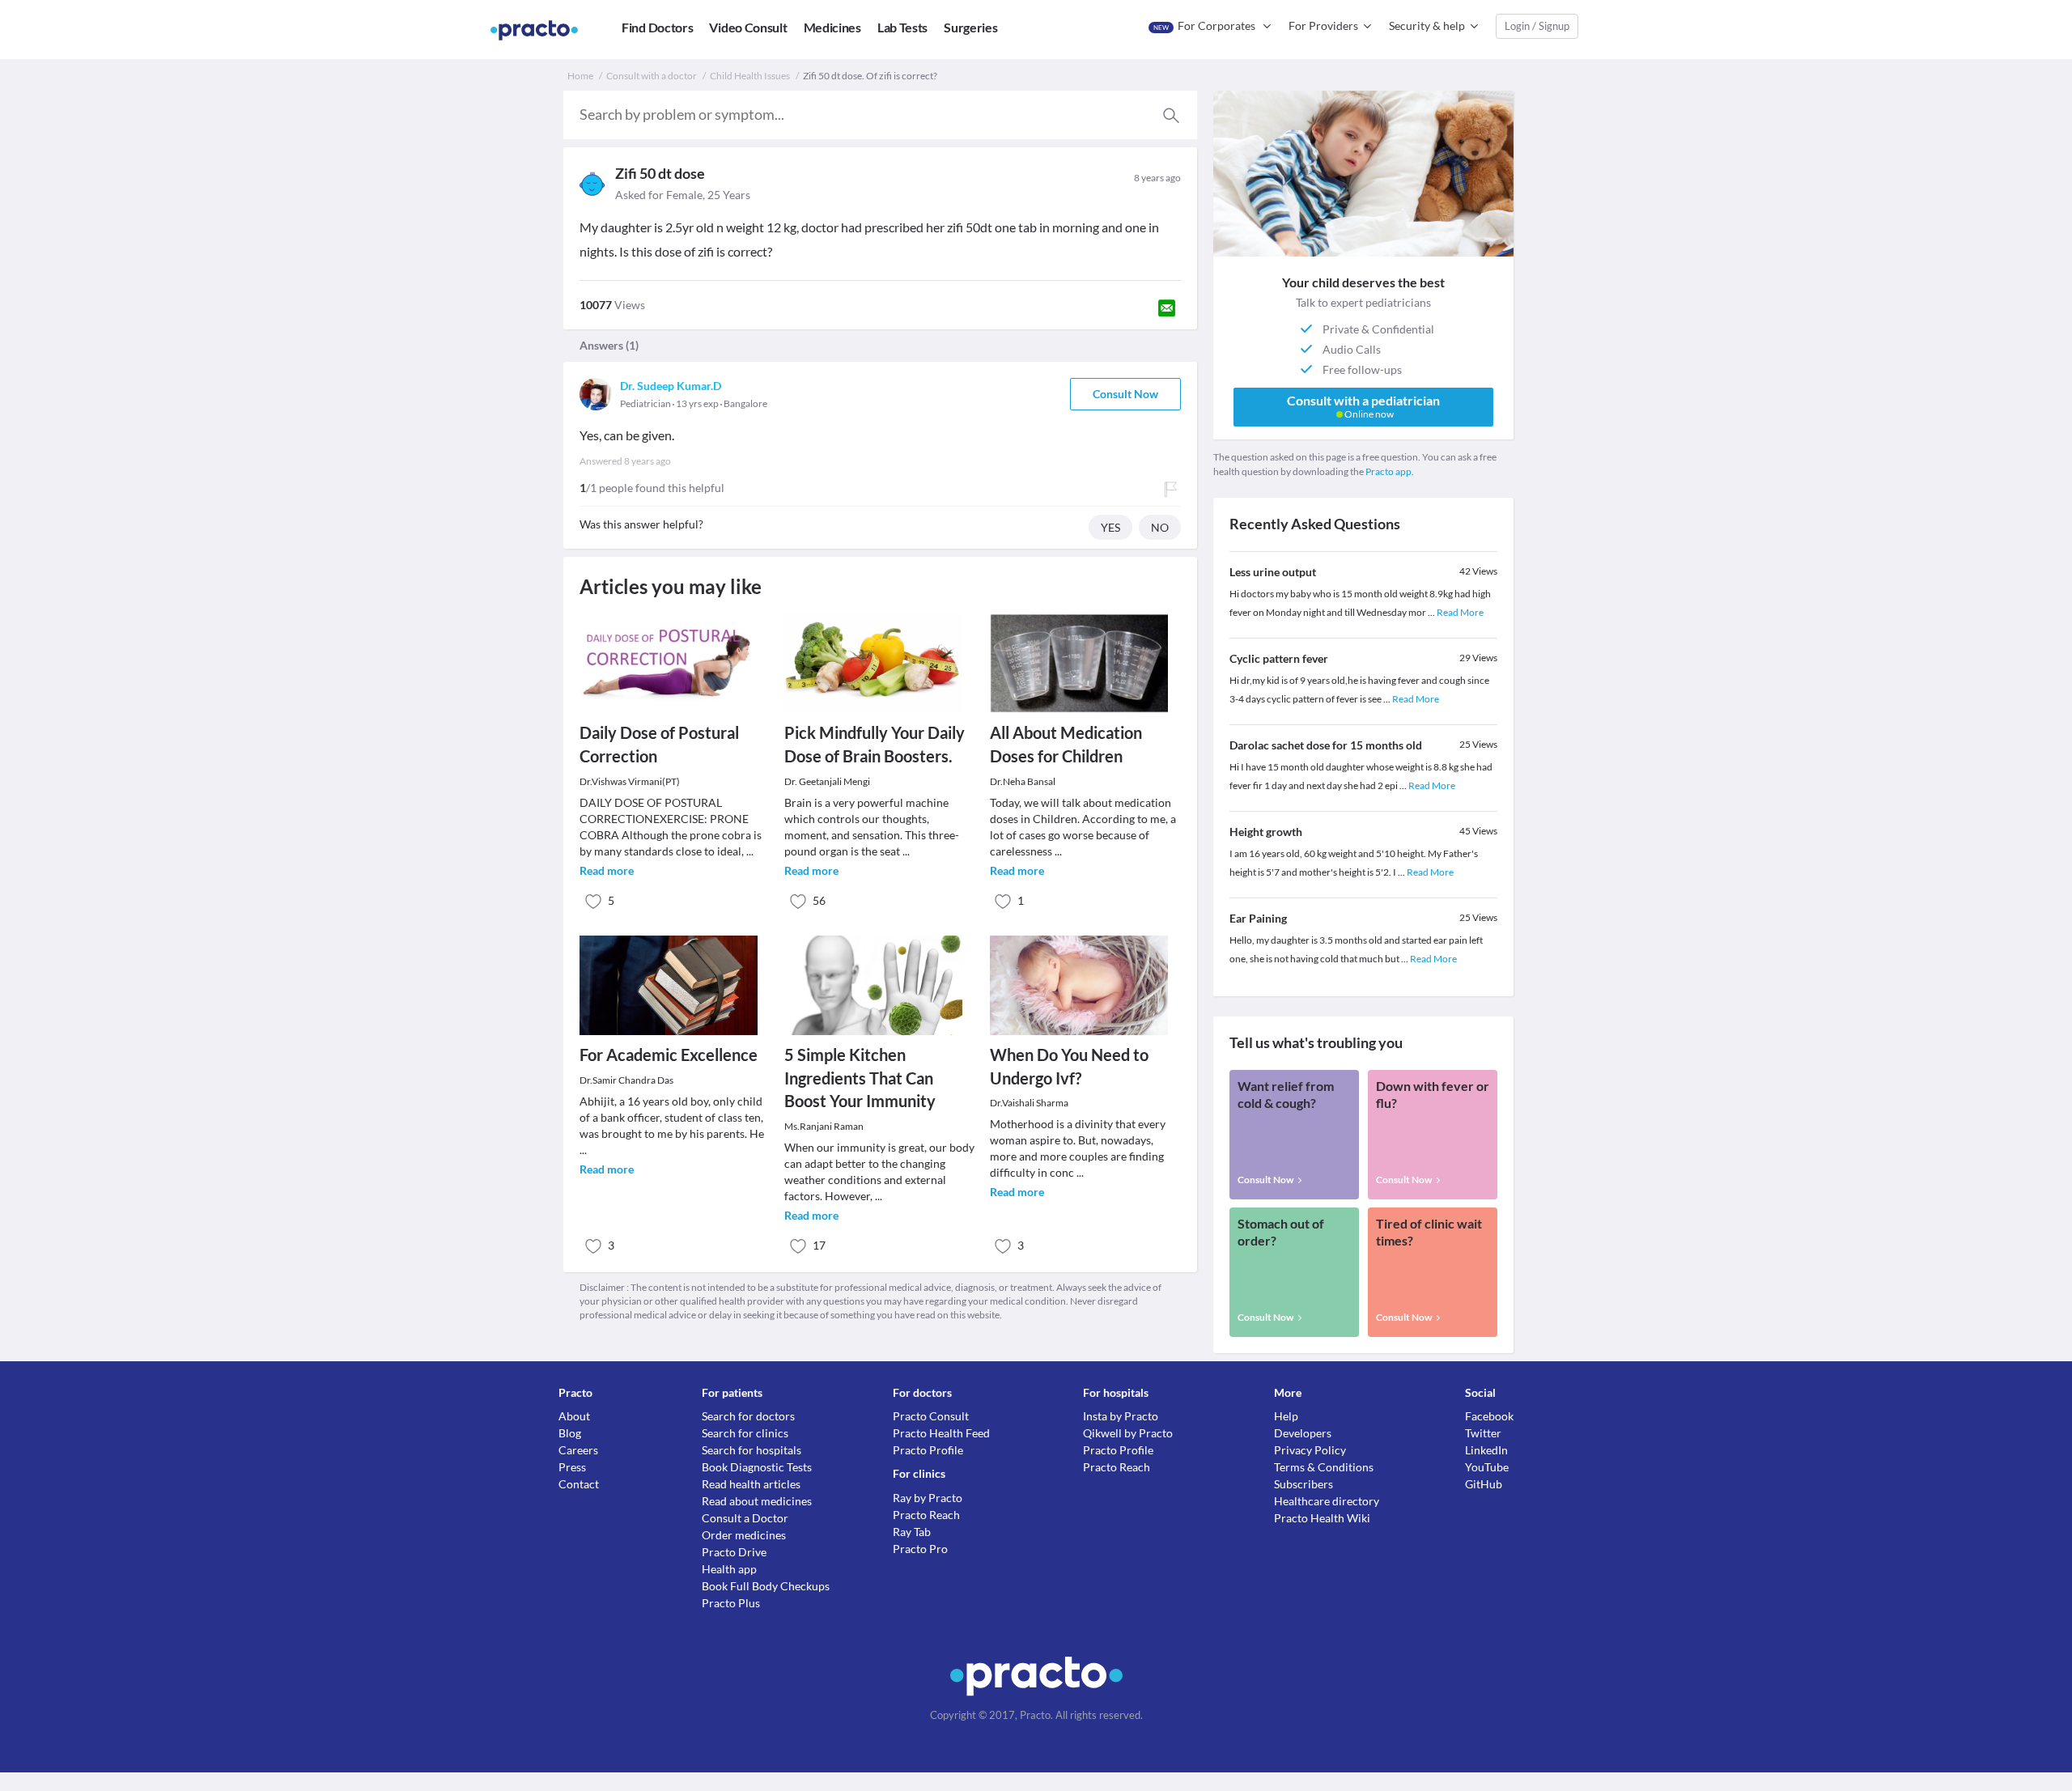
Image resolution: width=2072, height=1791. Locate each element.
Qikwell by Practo (1128, 1433)
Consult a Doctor (745, 1518)
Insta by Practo (1121, 1416)
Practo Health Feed (941, 1433)
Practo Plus (731, 1603)
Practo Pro (920, 1549)
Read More (1460, 612)
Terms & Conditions (1324, 1467)
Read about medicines (757, 1501)
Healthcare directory (1327, 1501)
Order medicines (744, 1535)
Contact (579, 1484)
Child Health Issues (750, 76)
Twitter (1483, 1433)
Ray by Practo (928, 1498)
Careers (578, 1450)
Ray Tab (912, 1532)
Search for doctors (748, 1416)
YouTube (1487, 1467)
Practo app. (1390, 471)
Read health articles (751, 1484)
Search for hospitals (752, 1450)
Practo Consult (931, 1416)
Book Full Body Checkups (766, 1586)
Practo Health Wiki (1322, 1518)
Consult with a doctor (652, 76)
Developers (1303, 1433)
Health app (729, 1569)
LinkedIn (1486, 1450)
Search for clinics (745, 1433)
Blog (570, 1433)
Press (572, 1467)
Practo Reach (926, 1515)
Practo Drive (734, 1552)
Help (1286, 1416)
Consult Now (1125, 394)
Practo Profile (928, 1450)
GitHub (1484, 1484)
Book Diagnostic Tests (757, 1467)
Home (580, 76)
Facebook (1489, 1416)
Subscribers (1303, 1484)
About (574, 1416)
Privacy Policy (1310, 1450)
